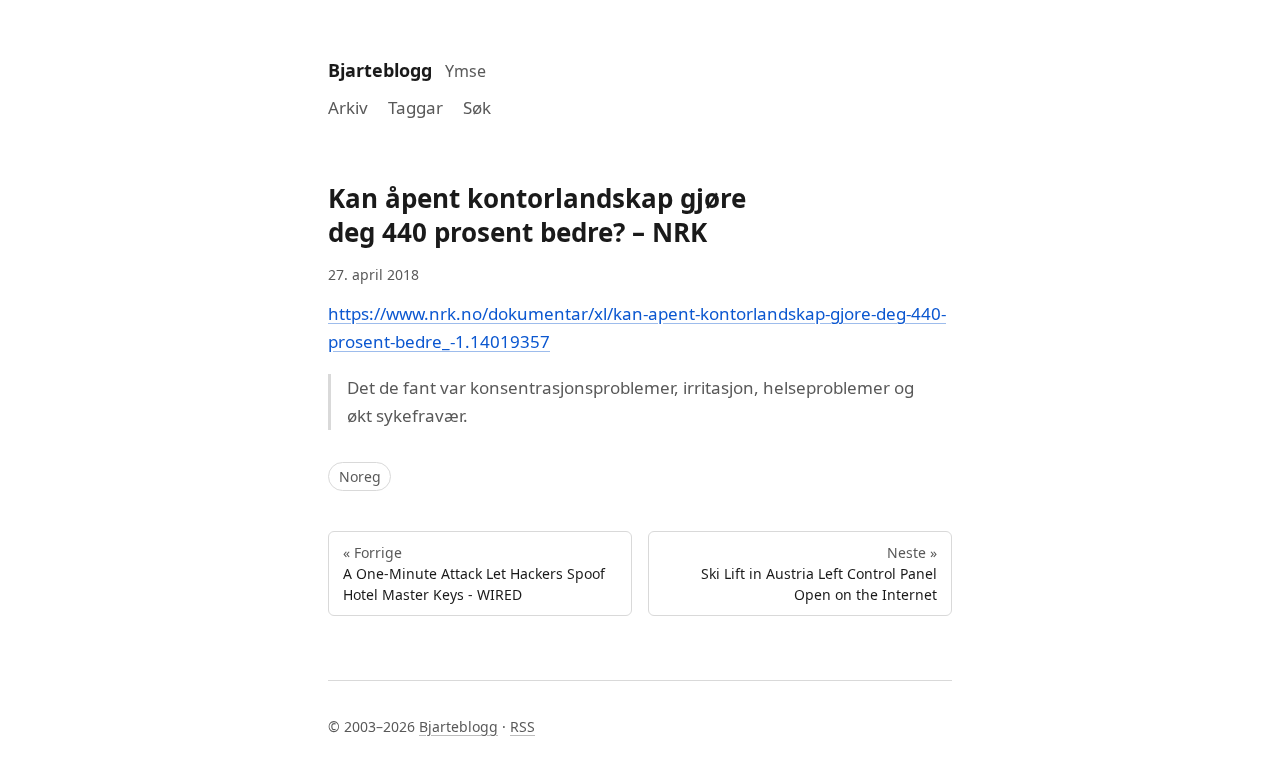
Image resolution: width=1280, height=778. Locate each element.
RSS (522, 726)
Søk (477, 107)
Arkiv (348, 107)
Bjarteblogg (380, 70)
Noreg (360, 476)
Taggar (415, 107)
